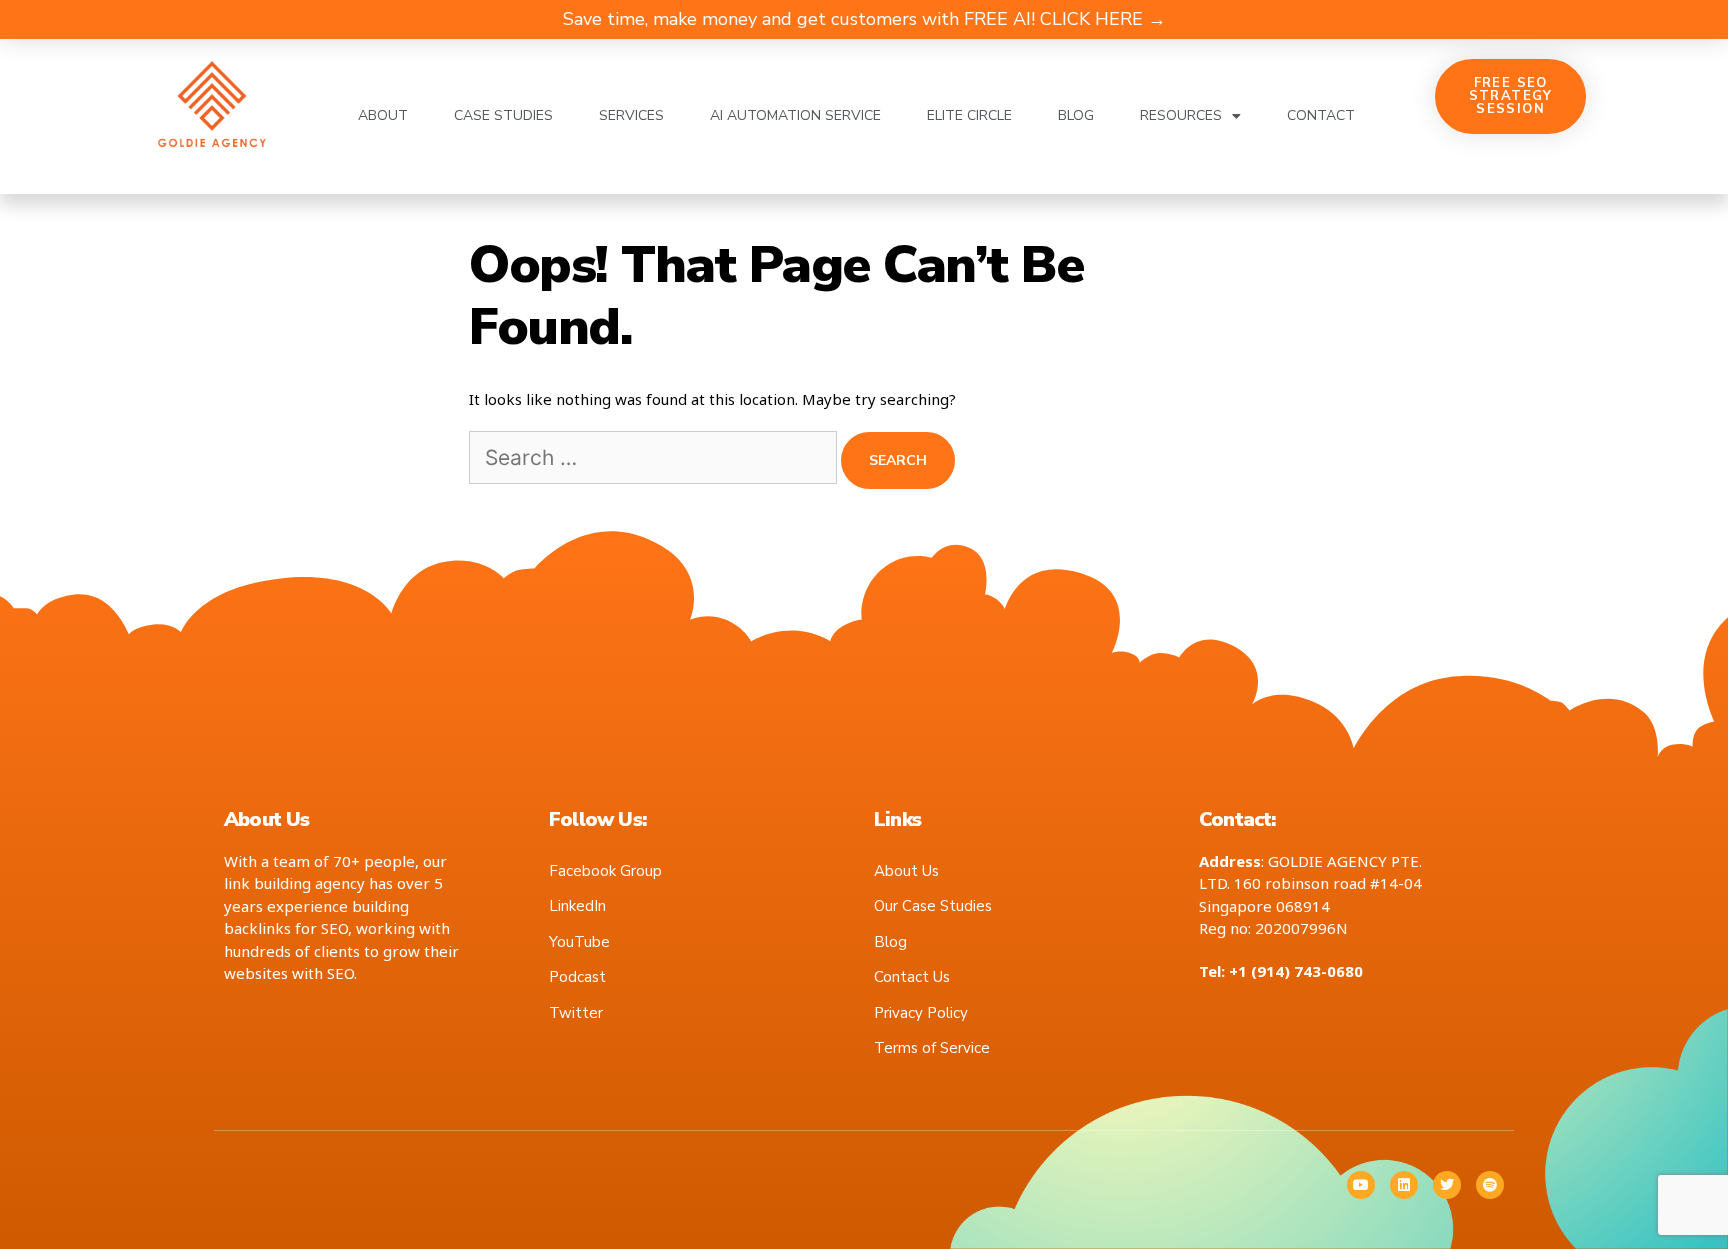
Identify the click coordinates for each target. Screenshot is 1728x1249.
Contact (1321, 115)
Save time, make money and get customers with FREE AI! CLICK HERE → (864, 19)
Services (631, 115)
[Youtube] (1361, 1185)
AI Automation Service (795, 115)
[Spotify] (1490, 1185)
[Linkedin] (1404, 1185)
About (383, 115)
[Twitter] (1447, 1185)
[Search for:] (655, 459)
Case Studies (503, 115)
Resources (1181, 115)
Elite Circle (969, 115)
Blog (1076, 115)
